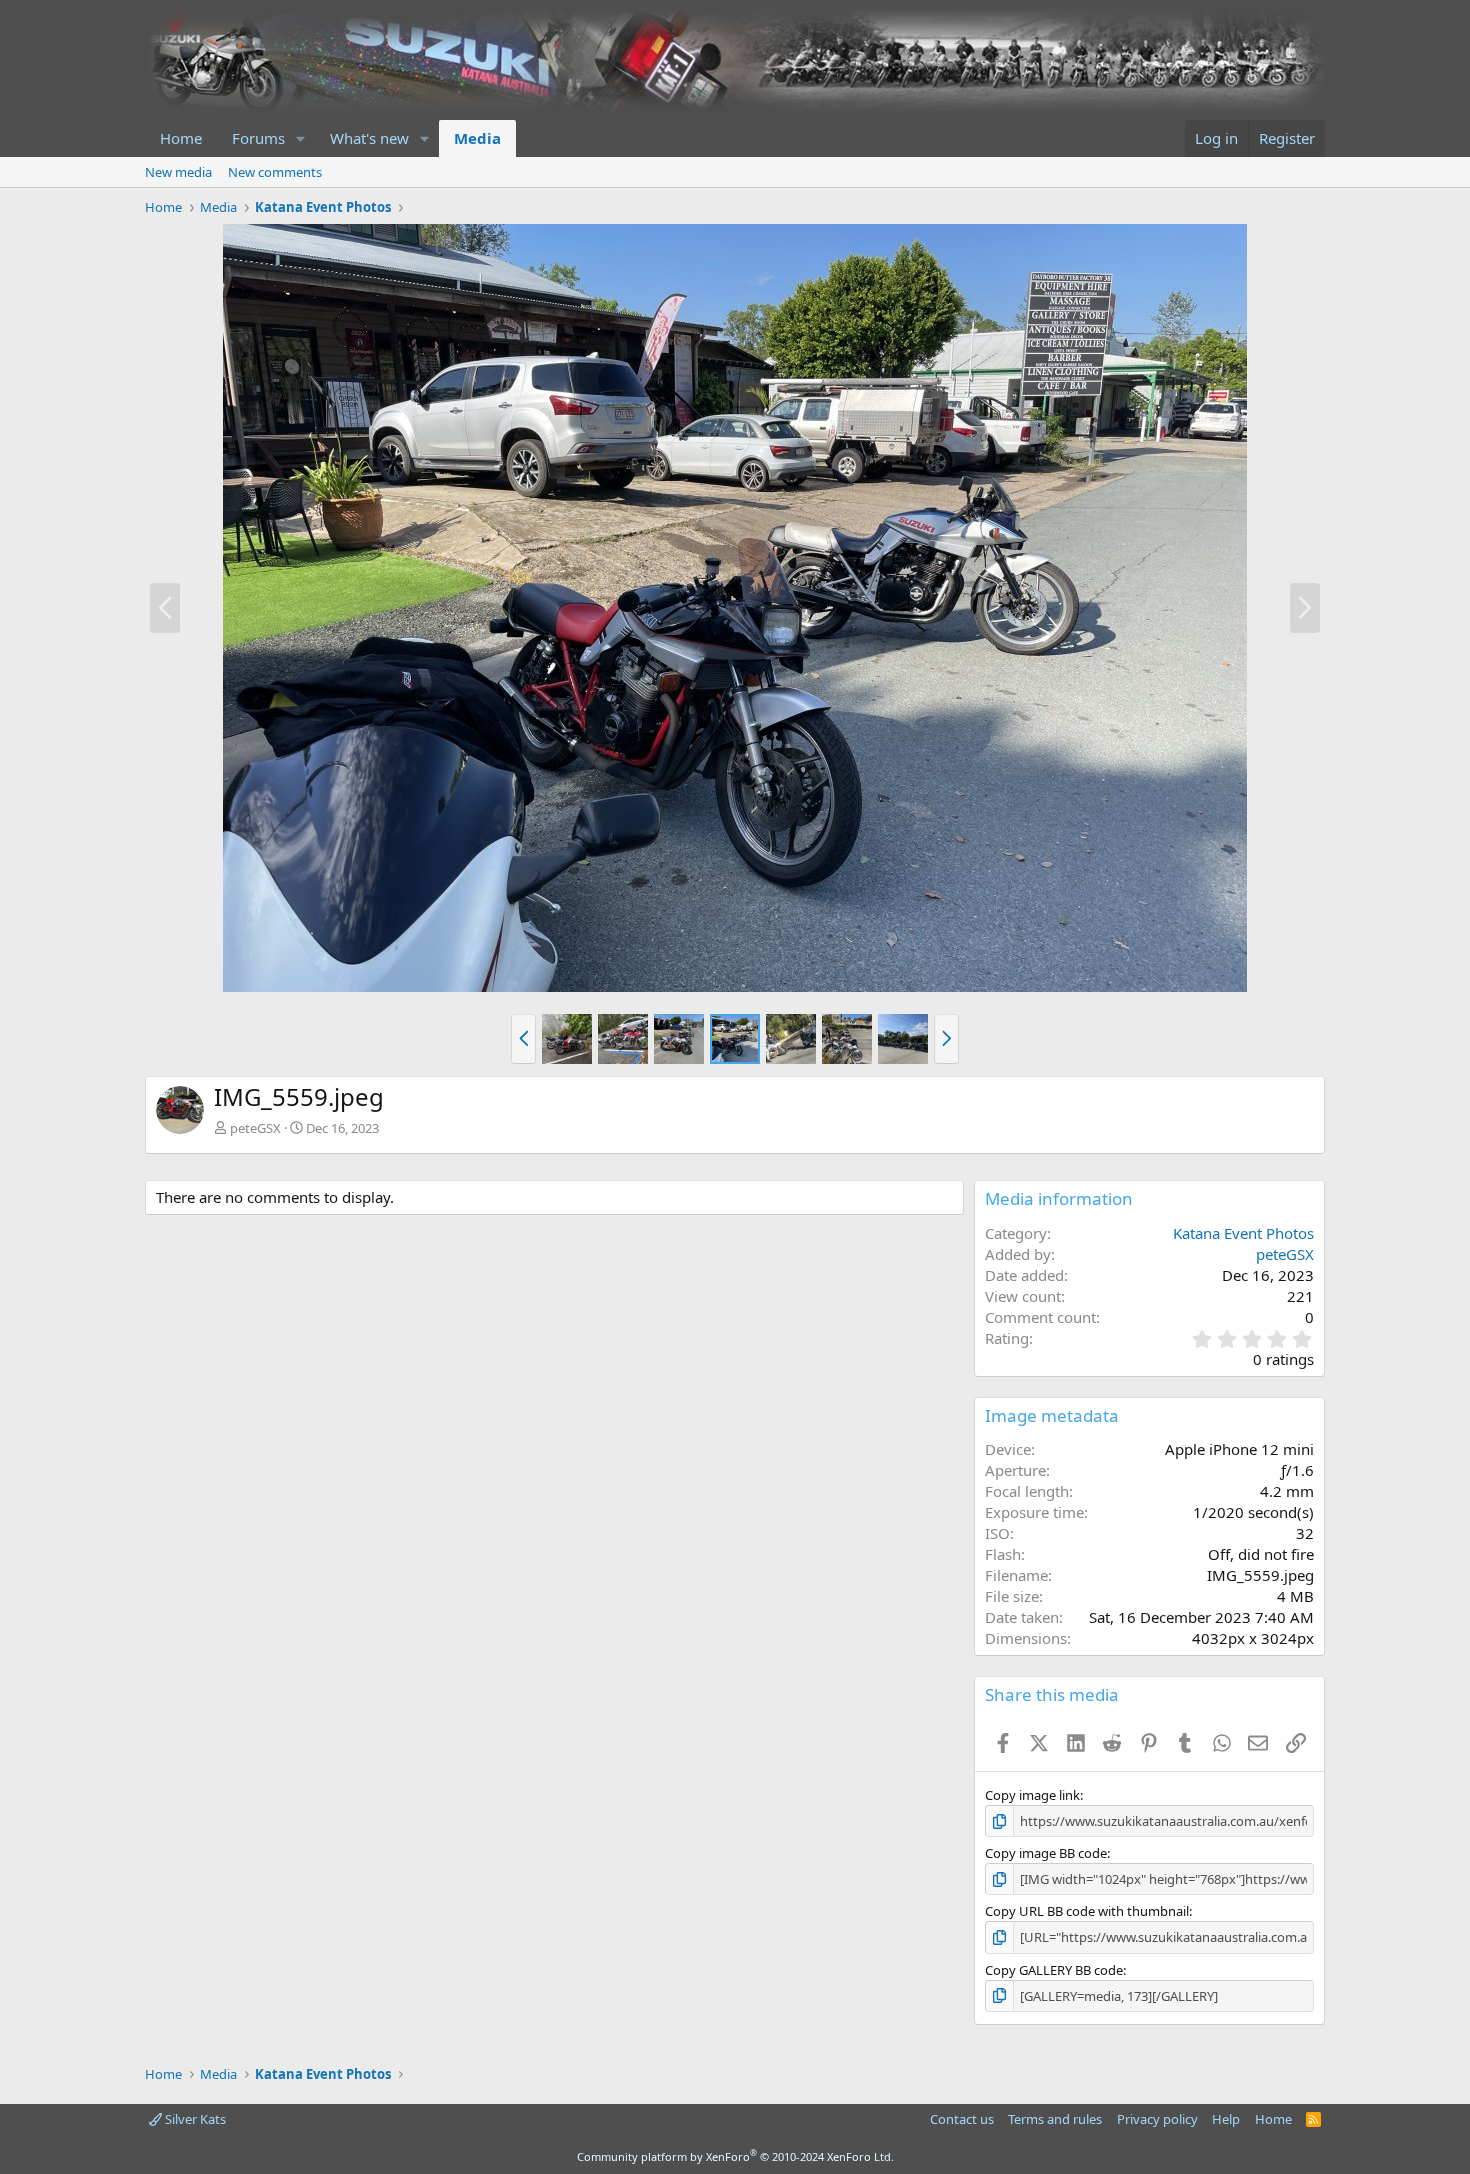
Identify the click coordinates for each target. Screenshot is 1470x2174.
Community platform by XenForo (735, 2156)
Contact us (962, 2119)
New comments (275, 172)
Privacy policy (1157, 2119)
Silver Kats (194, 2119)
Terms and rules (1055, 2119)
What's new (369, 138)
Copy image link (1032, 1795)
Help (1226, 2119)
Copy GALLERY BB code (1054, 1970)
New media (178, 172)
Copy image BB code (1046, 1853)
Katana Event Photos (1243, 1233)
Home (181, 138)
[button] (301, 138)
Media (477, 138)
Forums (258, 138)
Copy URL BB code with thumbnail (1087, 1911)
